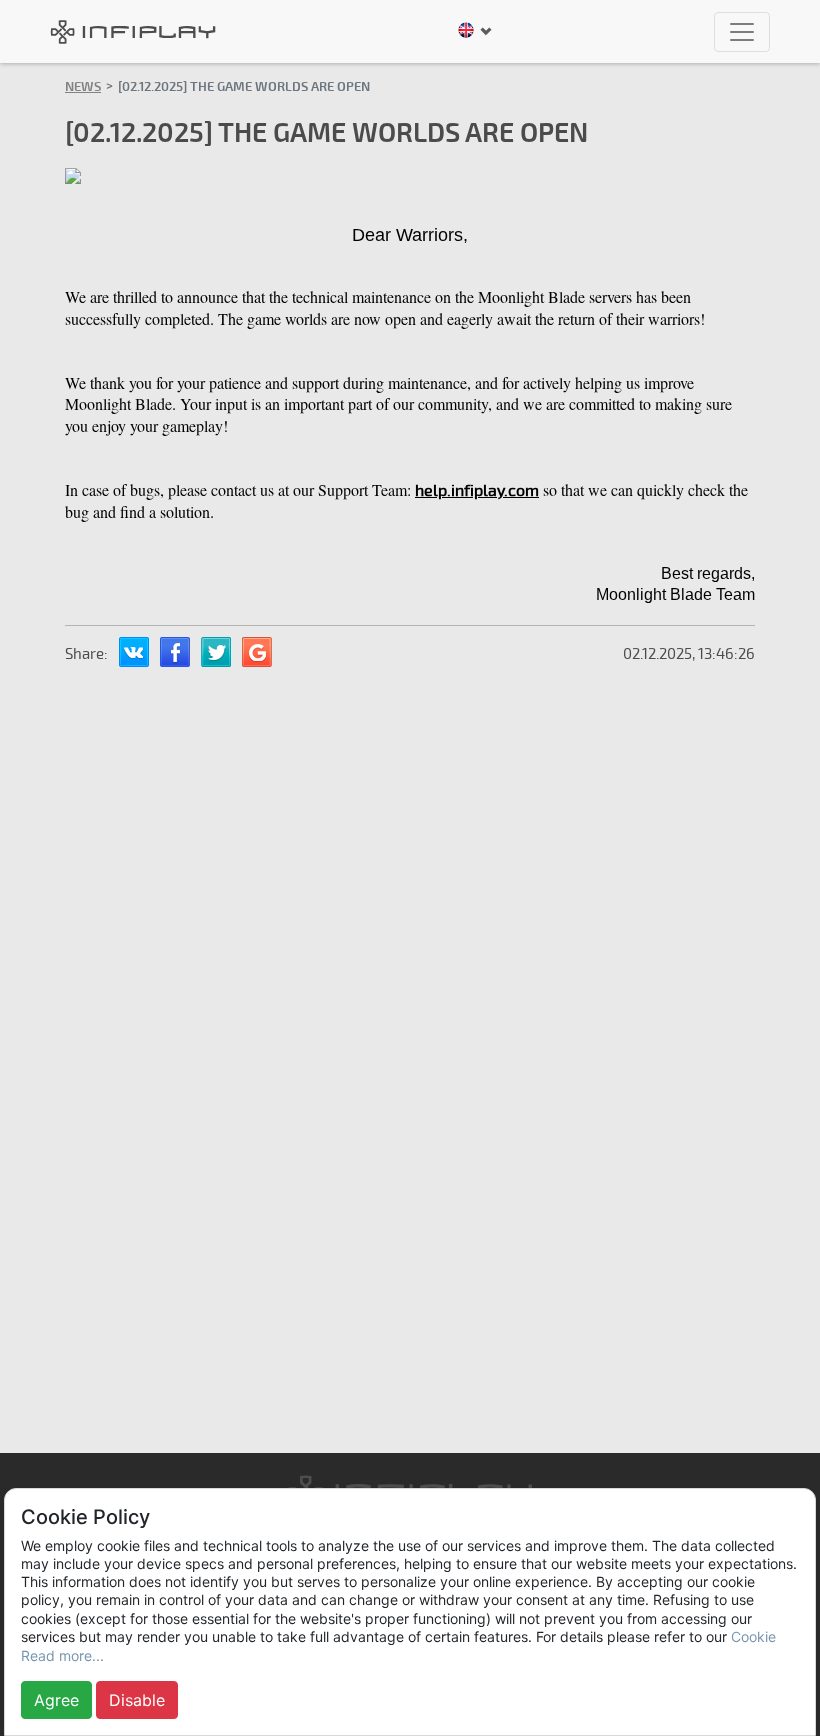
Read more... (62, 1655)
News (83, 87)
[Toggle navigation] (742, 32)
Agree (56, 1700)
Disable (137, 1700)
